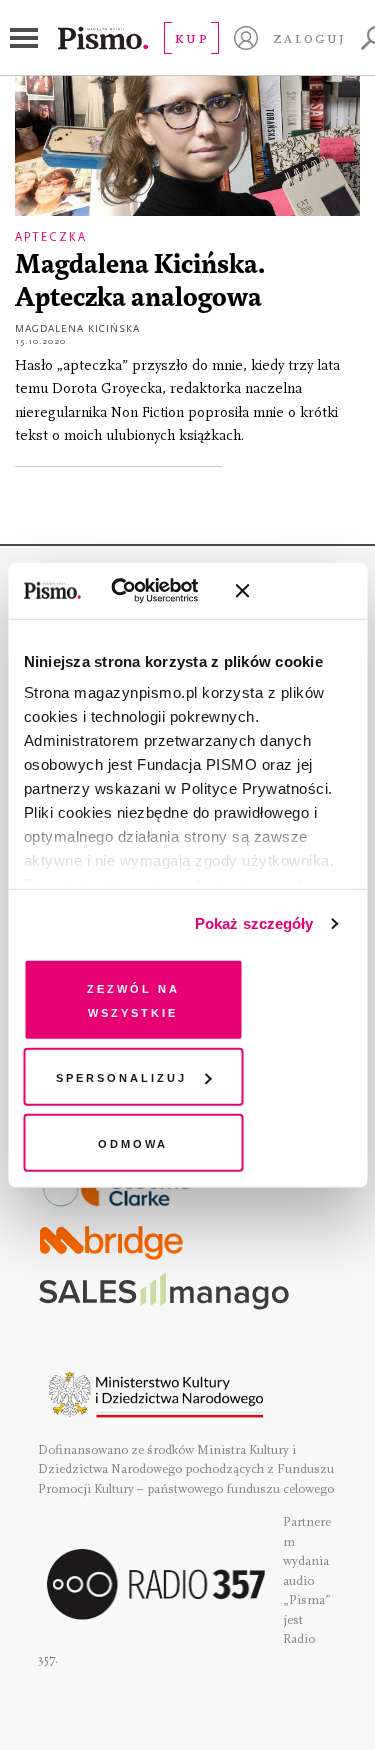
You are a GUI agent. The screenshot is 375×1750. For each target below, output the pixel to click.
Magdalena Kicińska (77, 328)
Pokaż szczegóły (254, 923)
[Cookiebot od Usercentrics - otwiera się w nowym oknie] (139, 591)
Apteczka (51, 237)
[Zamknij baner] (295, 591)
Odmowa (133, 1141)
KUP (191, 38)
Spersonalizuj (121, 1076)
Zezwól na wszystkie (133, 998)
